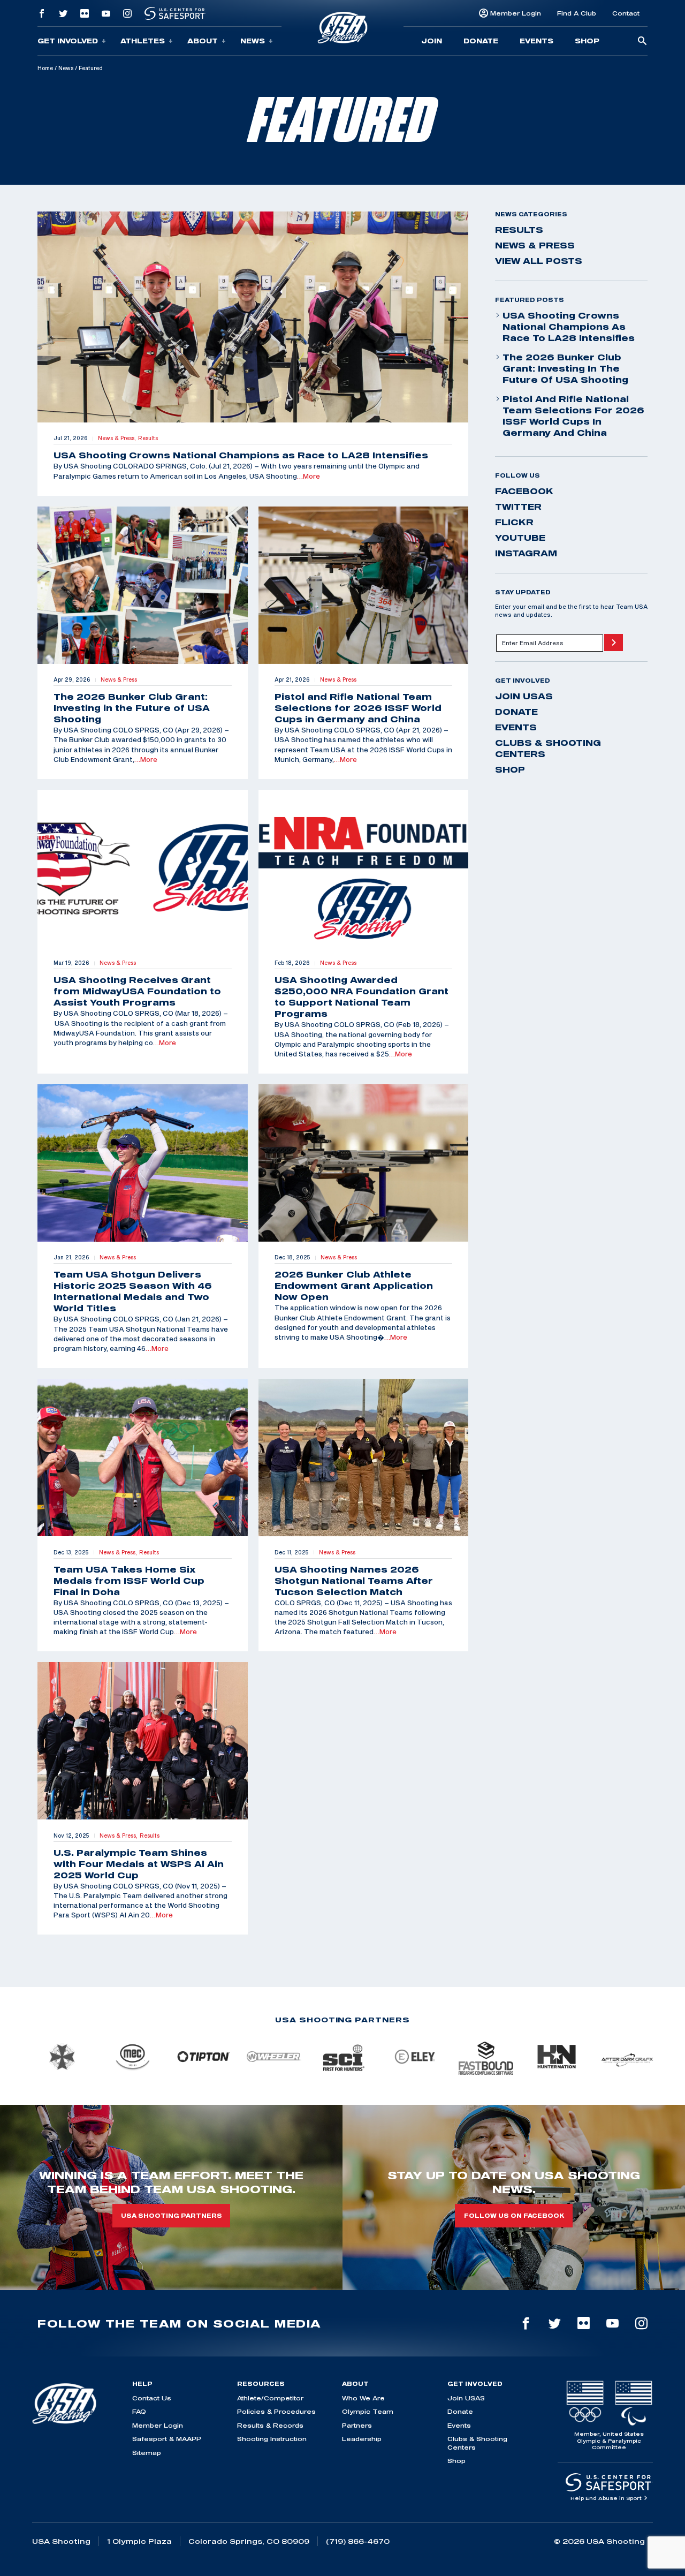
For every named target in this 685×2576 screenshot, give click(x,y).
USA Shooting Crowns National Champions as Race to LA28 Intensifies (569, 327)
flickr (514, 522)
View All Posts (539, 261)
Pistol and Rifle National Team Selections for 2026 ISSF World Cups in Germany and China (573, 416)
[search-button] (642, 41)
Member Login (516, 13)
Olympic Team (368, 2411)
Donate (481, 41)
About (203, 41)
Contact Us (152, 2398)
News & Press (535, 245)
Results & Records (270, 2425)
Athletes (143, 41)
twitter (518, 507)
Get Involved (68, 41)
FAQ (139, 2411)
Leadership (362, 2439)
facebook (524, 491)
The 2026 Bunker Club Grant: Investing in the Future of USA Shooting (565, 368)
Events (536, 41)
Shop (587, 41)
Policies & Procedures (276, 2411)
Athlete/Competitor (270, 2398)
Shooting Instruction (272, 2439)
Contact (626, 13)
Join (432, 41)
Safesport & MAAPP (167, 2439)
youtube (520, 538)
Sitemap (147, 2453)
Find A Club (577, 13)
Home (45, 68)
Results (519, 230)
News (253, 41)
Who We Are (363, 2398)
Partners (357, 2425)
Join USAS (524, 696)
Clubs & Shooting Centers (548, 748)
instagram (526, 553)
